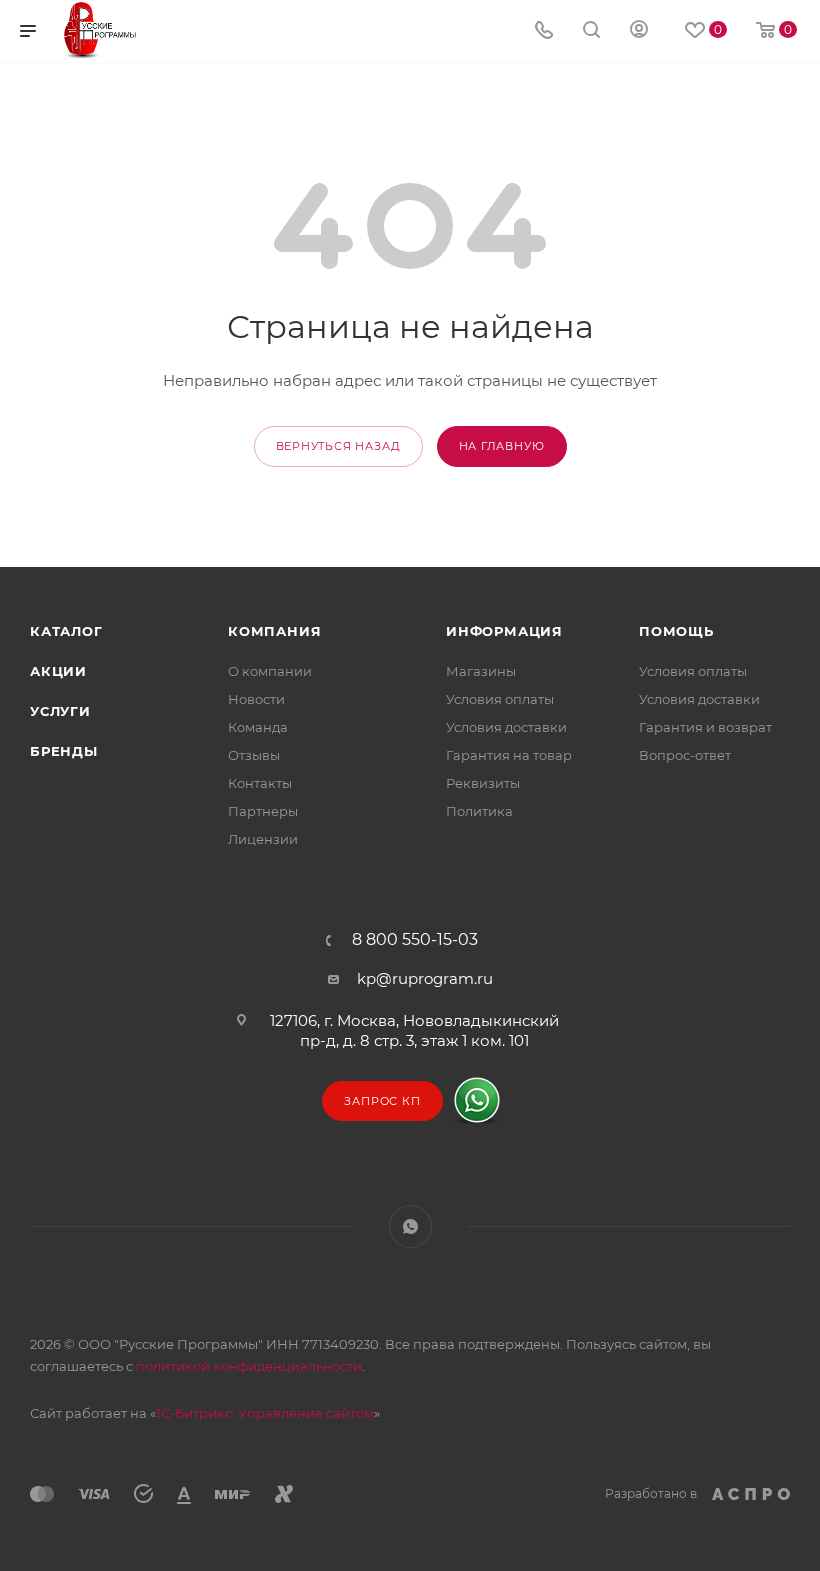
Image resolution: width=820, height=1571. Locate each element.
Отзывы (254, 755)
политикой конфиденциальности (249, 1366)
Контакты (260, 783)
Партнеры (263, 811)
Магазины (481, 671)
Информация (504, 631)
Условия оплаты (500, 699)
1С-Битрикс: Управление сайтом (265, 1413)
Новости (256, 699)
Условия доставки (506, 727)
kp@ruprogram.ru (425, 978)
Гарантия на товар (509, 755)
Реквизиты (483, 783)
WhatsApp (410, 1226)
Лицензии (263, 839)
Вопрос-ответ (685, 755)
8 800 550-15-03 (415, 940)
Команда (258, 727)
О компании (270, 671)
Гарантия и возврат (705, 727)
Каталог (66, 631)
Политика (479, 811)
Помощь (676, 631)
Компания (274, 631)
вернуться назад (338, 446)
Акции (58, 671)
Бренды (64, 751)
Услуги (60, 711)
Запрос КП (382, 1101)
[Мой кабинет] (639, 31)
